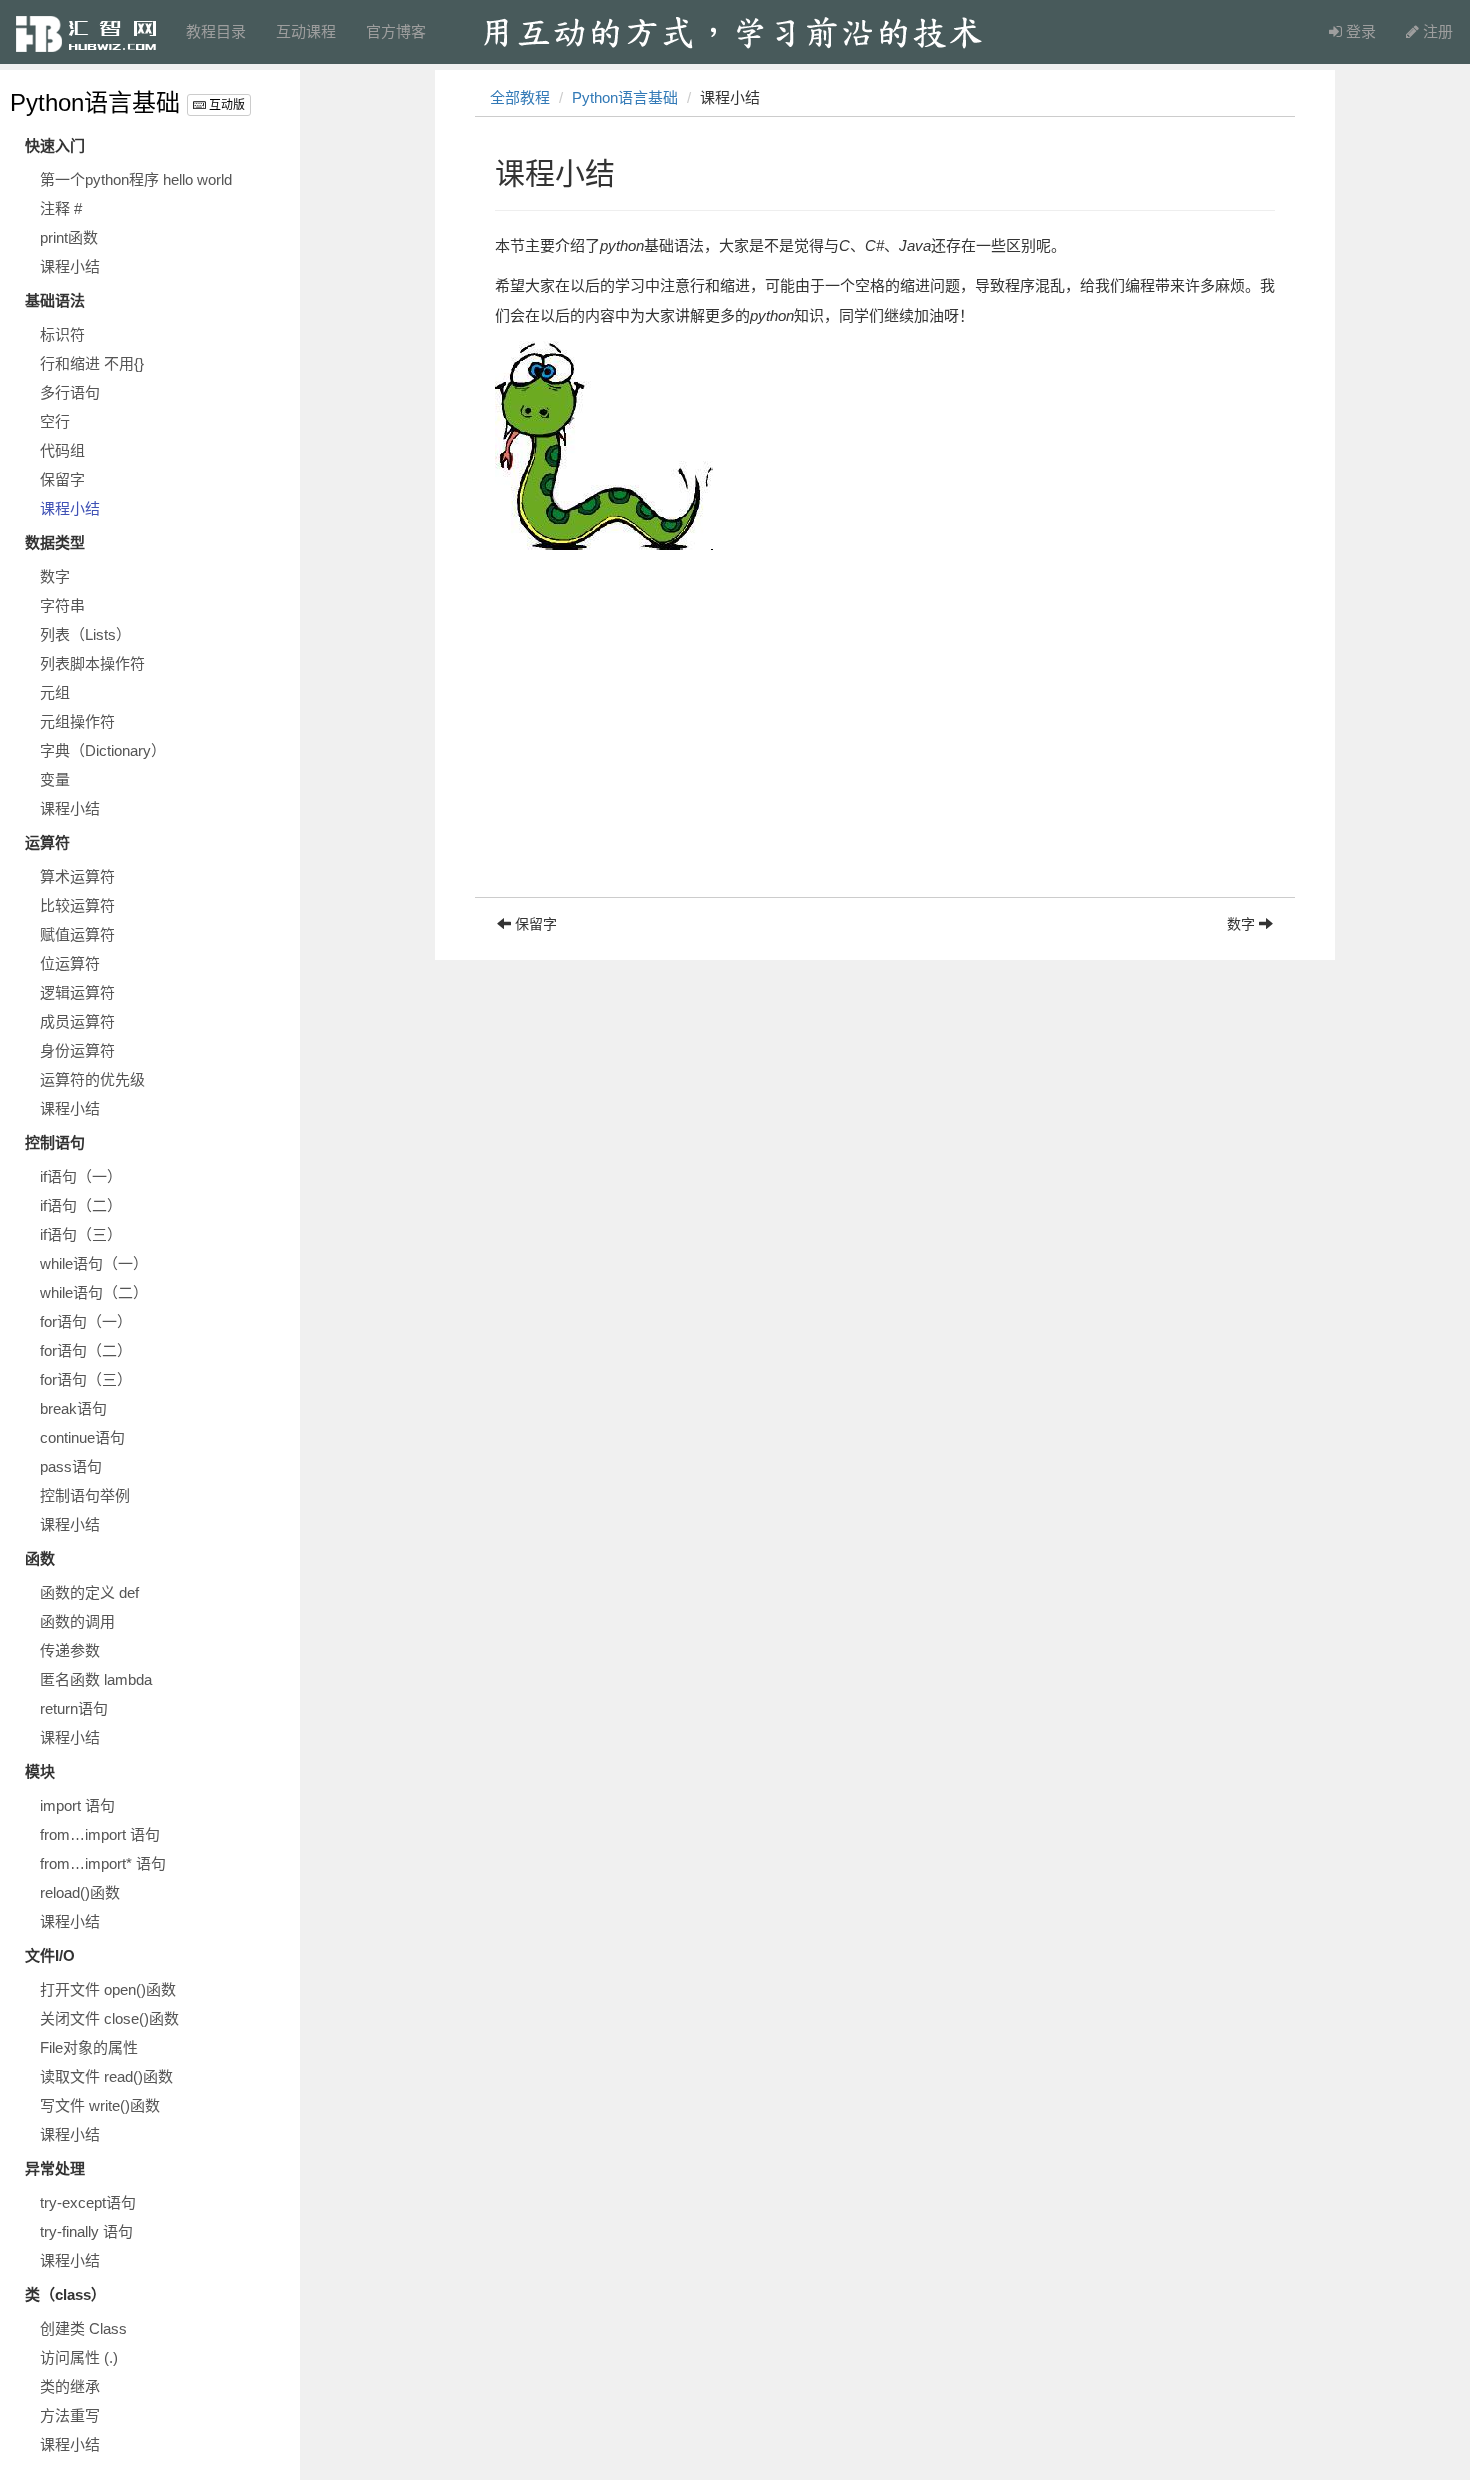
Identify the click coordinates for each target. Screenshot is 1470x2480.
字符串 (62, 605)
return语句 (74, 1708)
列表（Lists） (85, 634)
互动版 (225, 105)
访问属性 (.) (79, 2357)
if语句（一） (81, 1176)
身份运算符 (77, 1050)
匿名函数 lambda (96, 1679)
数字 (55, 576)
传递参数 (70, 1650)
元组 (55, 692)
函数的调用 (77, 1621)
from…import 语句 (100, 1834)
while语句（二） (94, 1292)
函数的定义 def (89, 1592)
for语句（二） (86, 1350)
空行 (55, 421)
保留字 (62, 479)
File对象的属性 (89, 2047)
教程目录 (216, 31)
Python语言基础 (95, 102)
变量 (55, 779)
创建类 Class (83, 2328)
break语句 (73, 1408)
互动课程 (306, 31)
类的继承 (70, 2386)
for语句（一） (86, 1321)
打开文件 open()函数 (108, 1989)
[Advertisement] (885, 757)
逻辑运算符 (77, 992)
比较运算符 (77, 905)
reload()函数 (80, 1892)
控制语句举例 (85, 1495)
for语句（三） (86, 1379)
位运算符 (70, 963)
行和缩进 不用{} (92, 363)
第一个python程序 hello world (136, 179)
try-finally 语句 (86, 2231)
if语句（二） (81, 1205)
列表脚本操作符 (92, 663)
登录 (1359, 31)
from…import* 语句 (103, 1863)
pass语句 (71, 1466)
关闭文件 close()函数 (109, 2018)
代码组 (62, 450)
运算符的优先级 (92, 1079)
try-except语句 (88, 2202)
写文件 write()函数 (100, 2105)
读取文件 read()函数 (106, 2076)
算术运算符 (77, 876)
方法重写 (70, 2415)
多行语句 (70, 392)
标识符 (62, 334)
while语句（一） (94, 1263)
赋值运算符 (77, 934)
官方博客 (396, 31)
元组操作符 (77, 721)
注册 (1436, 31)
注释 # (61, 208)
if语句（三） (81, 1234)
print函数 (69, 237)
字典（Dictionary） (103, 750)
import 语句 (77, 1805)
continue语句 (82, 1437)
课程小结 (70, 266)
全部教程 (520, 97)
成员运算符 (77, 1021)
